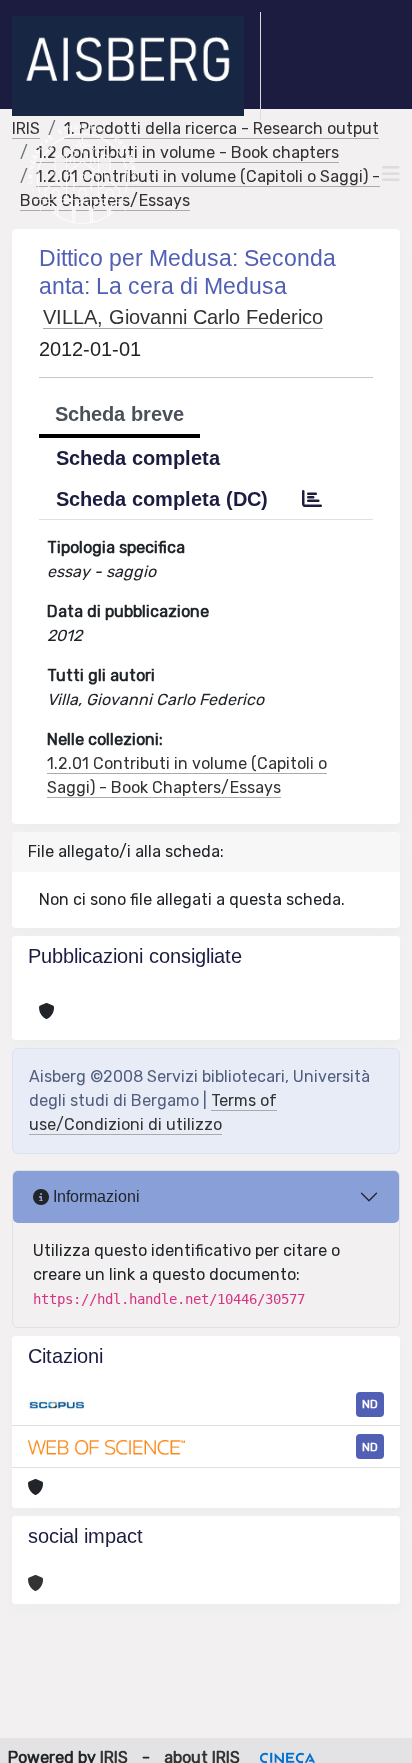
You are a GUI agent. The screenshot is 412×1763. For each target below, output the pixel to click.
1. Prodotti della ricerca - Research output (221, 128)
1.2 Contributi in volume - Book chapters (187, 152)
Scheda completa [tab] (138, 458)
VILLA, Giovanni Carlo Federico (183, 317)
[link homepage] (136, 66)
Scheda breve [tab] (119, 414)
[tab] (312, 499)
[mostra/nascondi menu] (391, 174)
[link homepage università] (82, 174)
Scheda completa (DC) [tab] (162, 499)
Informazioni (94, 1196)
